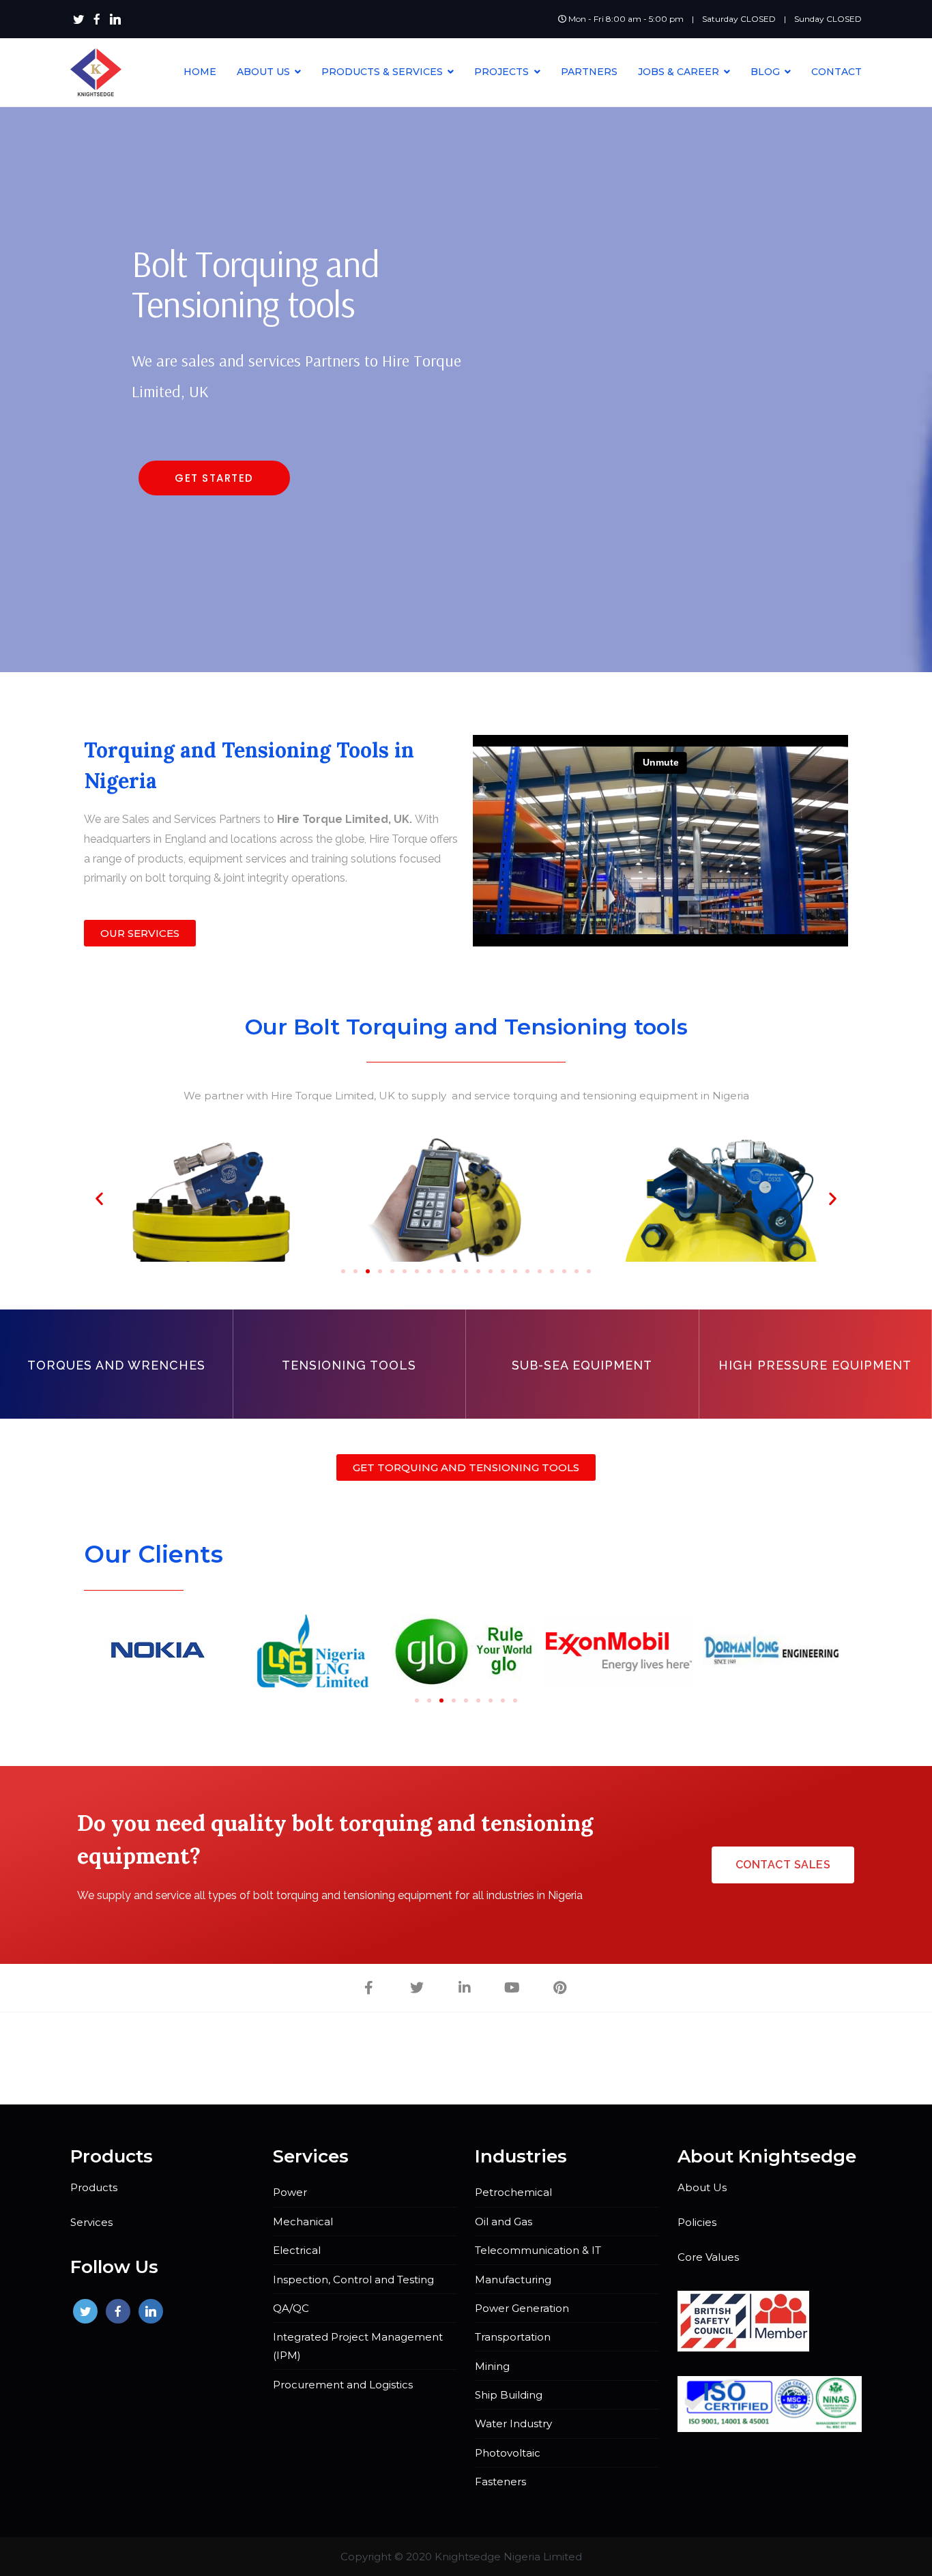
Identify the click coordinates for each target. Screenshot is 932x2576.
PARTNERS (589, 72)
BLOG (765, 72)
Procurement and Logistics (343, 2385)
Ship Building (509, 2395)
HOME (200, 72)
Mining (492, 2366)
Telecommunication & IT (538, 2250)
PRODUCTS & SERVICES (382, 72)
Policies (697, 2222)
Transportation (513, 2337)
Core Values (708, 2257)
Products (94, 2187)
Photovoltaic (508, 2453)
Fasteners (500, 2481)
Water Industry (513, 2423)
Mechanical (303, 2222)
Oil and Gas (504, 2222)
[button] (214, 478)
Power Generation (522, 2308)
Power (290, 2192)
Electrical (297, 2250)
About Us (702, 2187)
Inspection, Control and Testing (353, 2280)
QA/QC (291, 2308)
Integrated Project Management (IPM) (358, 2346)
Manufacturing (513, 2280)
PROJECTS (501, 72)
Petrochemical (513, 2192)
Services (91, 2222)
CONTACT (836, 72)
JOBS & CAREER (679, 72)
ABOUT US (263, 72)
